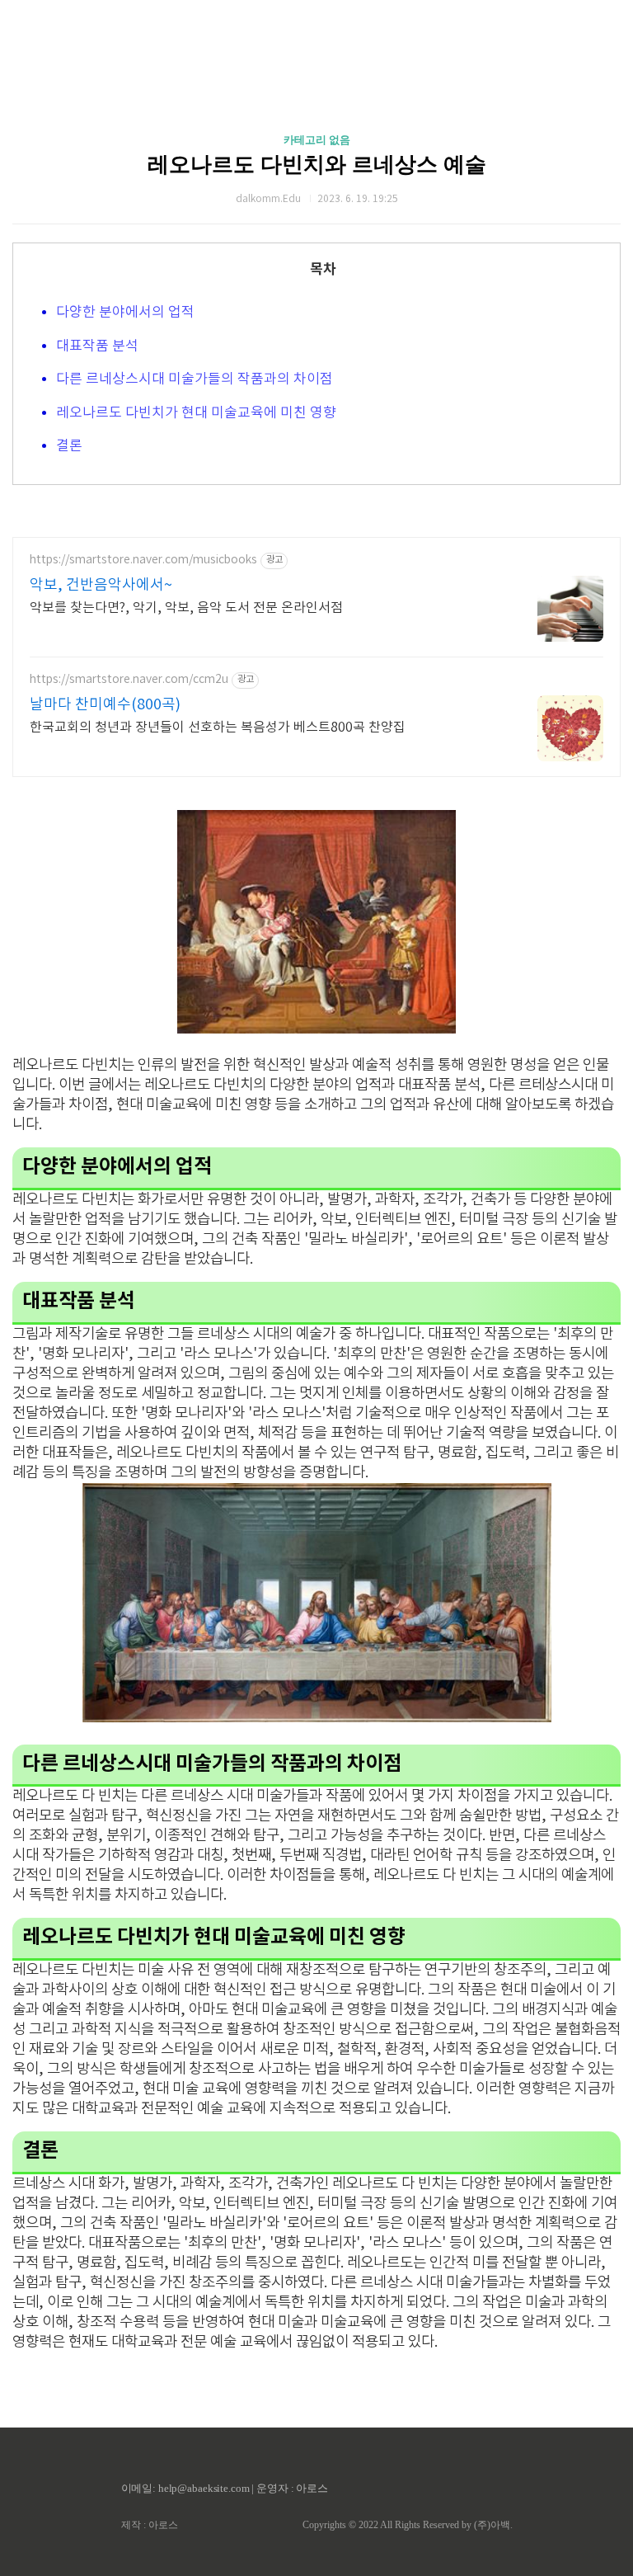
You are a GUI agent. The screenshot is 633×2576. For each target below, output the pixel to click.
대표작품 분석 (97, 346)
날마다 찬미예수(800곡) (105, 705)
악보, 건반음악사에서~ (101, 585)
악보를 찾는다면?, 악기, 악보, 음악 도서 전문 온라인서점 (186, 608)
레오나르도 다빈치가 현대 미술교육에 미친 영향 (196, 413)
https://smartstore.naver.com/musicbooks (143, 560)
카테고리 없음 (317, 140)
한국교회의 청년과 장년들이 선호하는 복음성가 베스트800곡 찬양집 (218, 728)
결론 (69, 446)
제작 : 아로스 (150, 2525)
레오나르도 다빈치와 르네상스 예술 (317, 165)
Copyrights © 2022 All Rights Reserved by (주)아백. (408, 2525)
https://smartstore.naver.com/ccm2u (129, 680)
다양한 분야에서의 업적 (125, 313)
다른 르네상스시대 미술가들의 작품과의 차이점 (195, 379)
